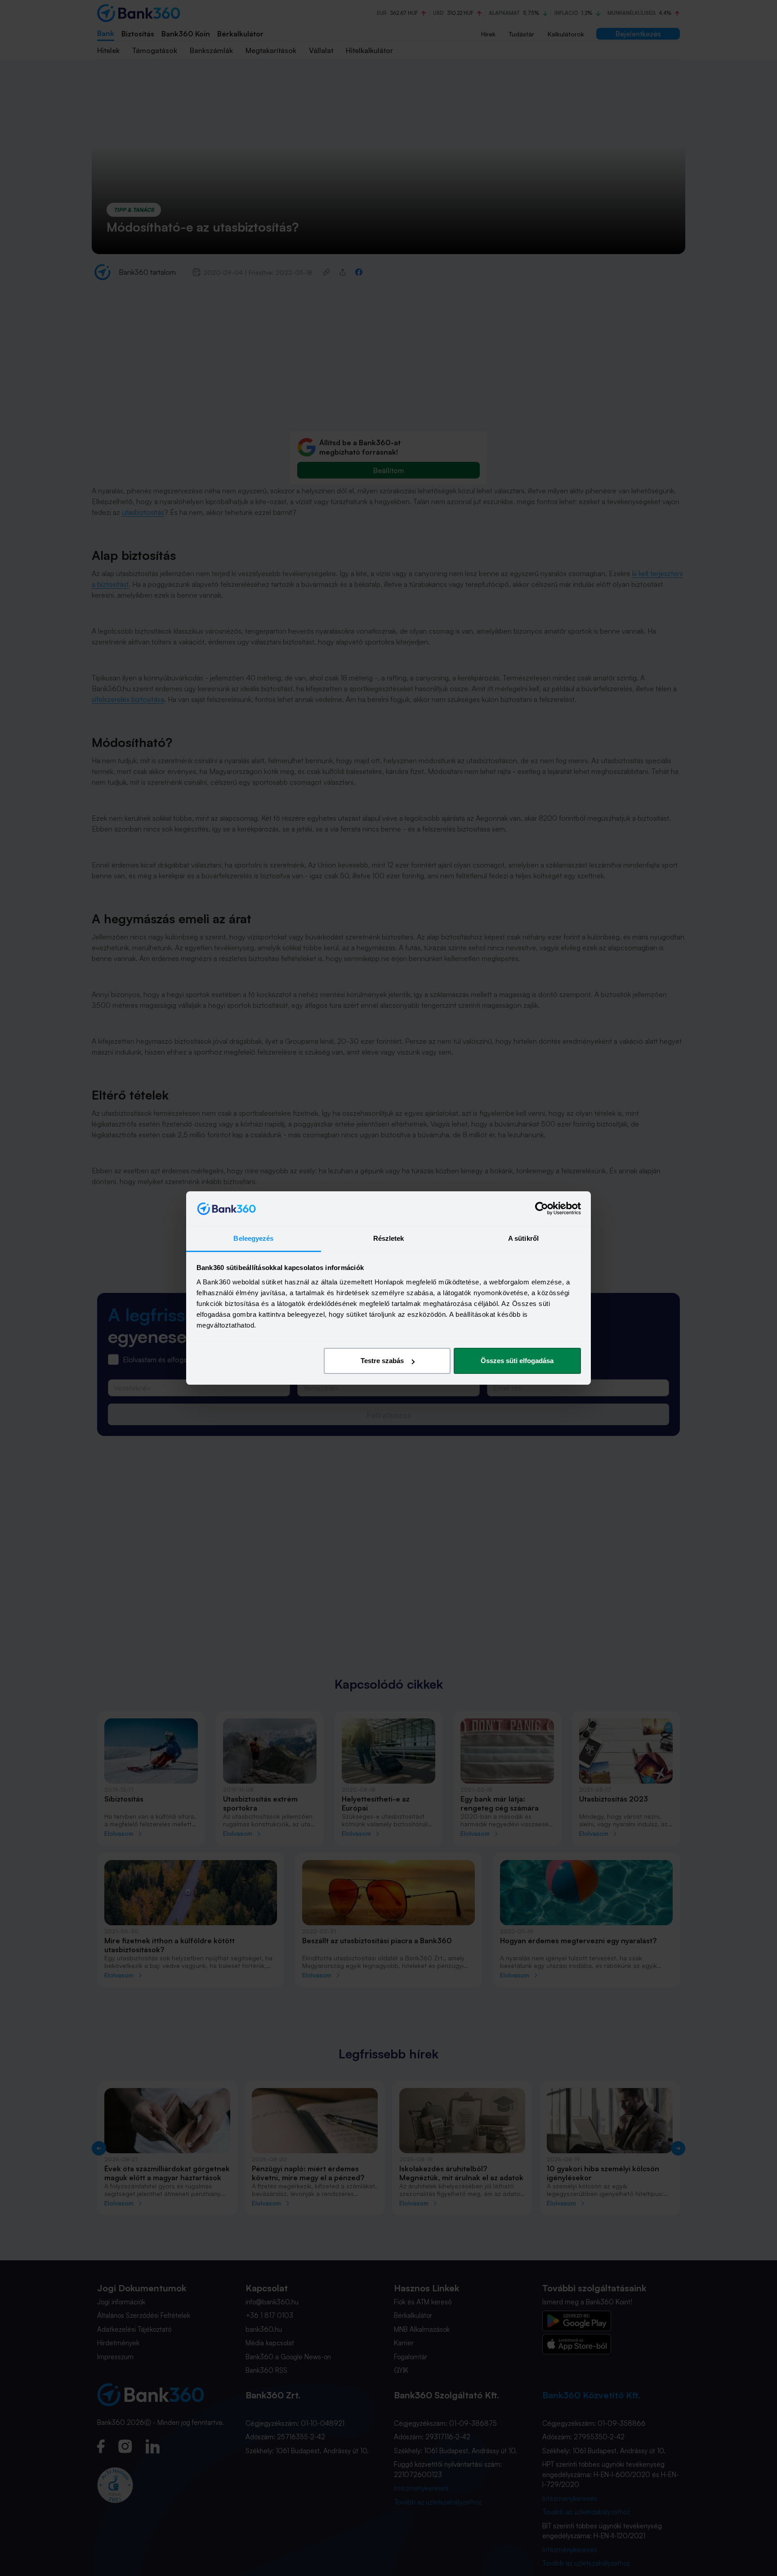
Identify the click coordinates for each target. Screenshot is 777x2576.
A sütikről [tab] (523, 1238)
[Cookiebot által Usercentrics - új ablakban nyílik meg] (542, 1209)
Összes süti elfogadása (517, 1361)
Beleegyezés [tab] (253, 1238)
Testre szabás (382, 1361)
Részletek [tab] (389, 1238)
